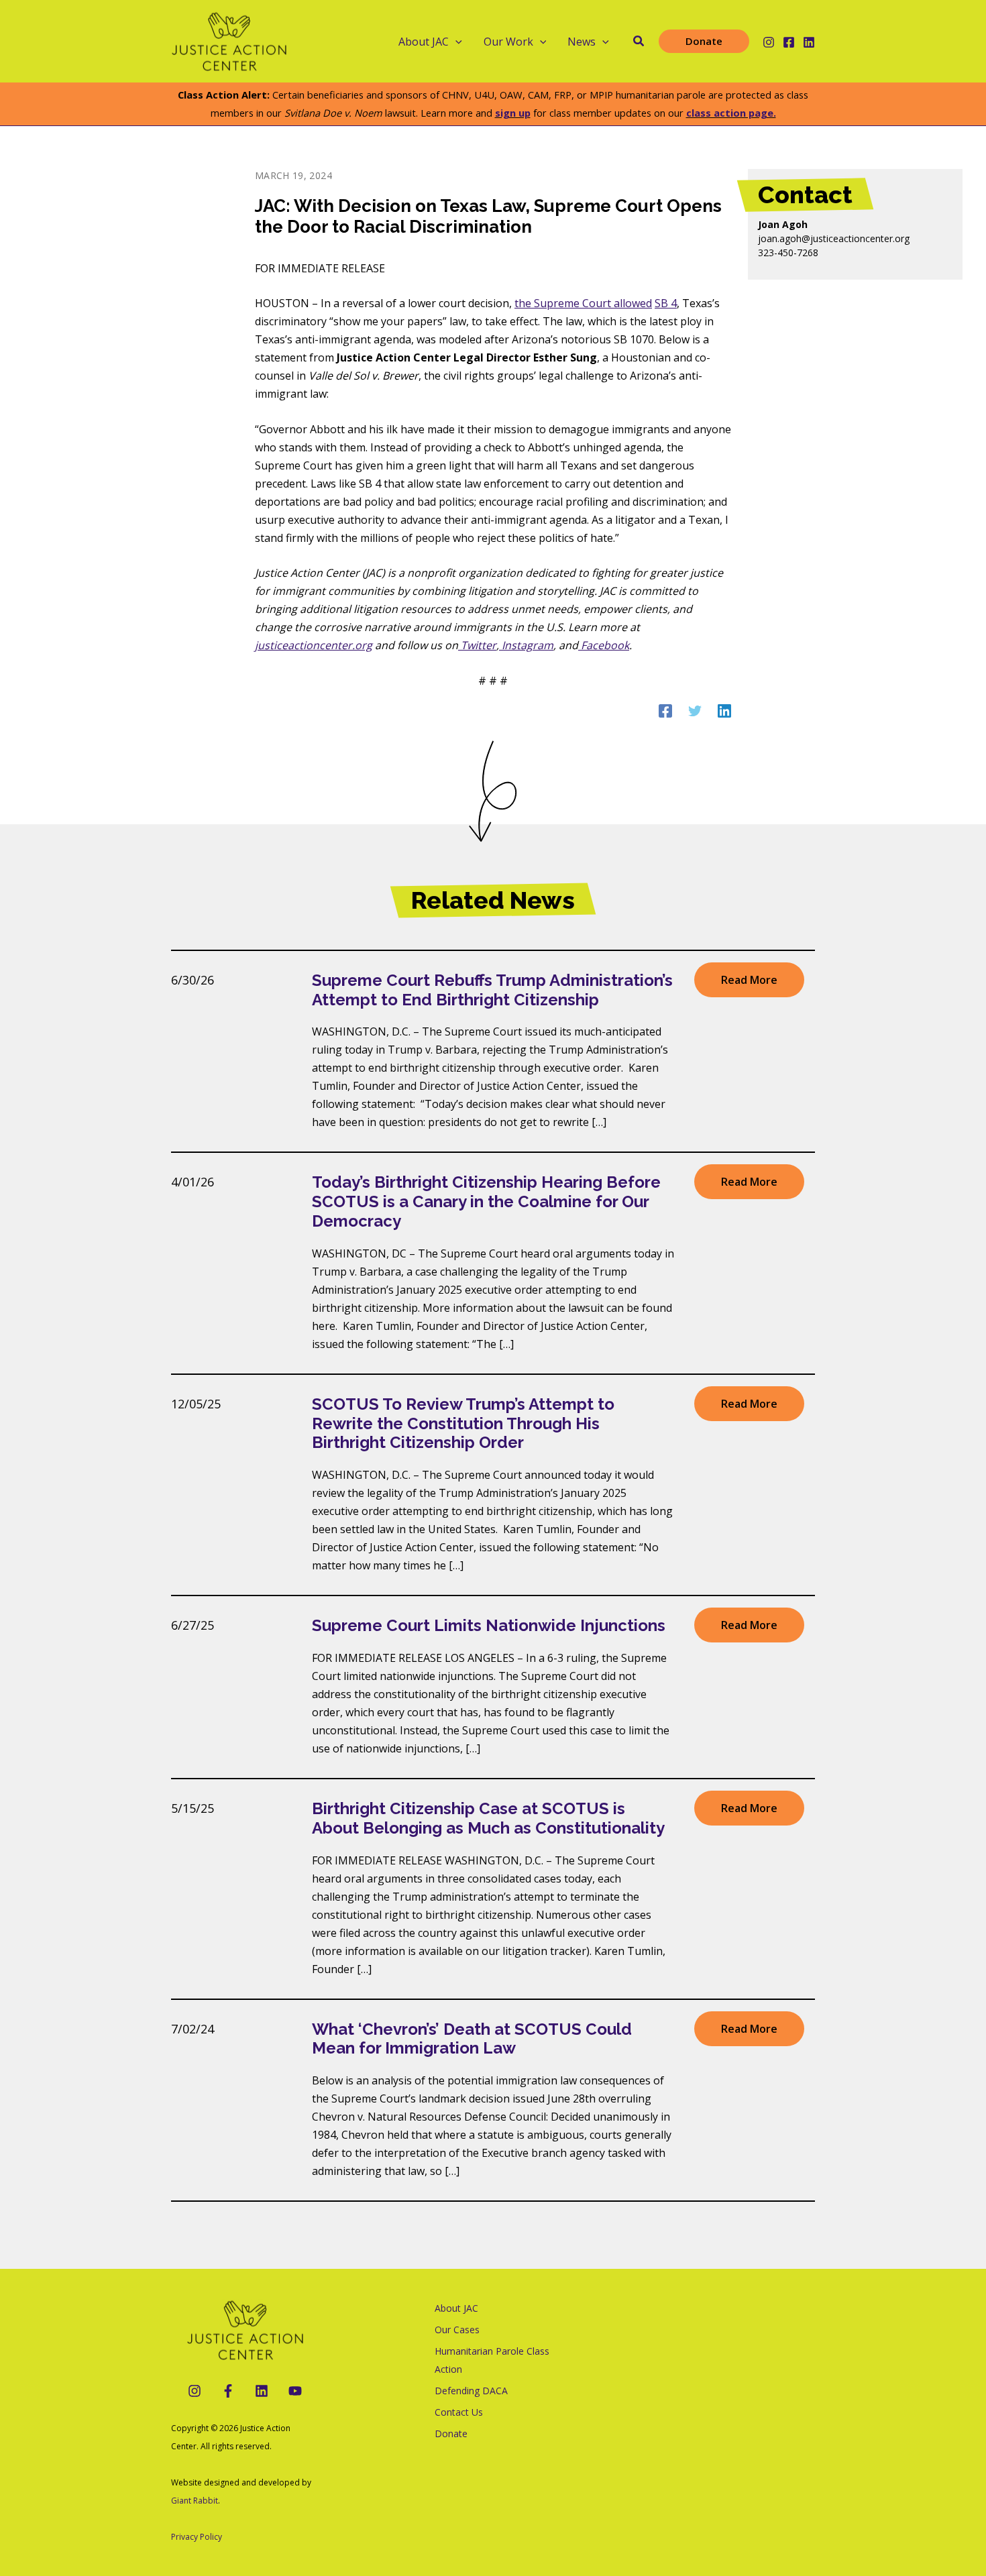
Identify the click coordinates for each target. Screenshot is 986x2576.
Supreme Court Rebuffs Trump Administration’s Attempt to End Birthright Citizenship (492, 990)
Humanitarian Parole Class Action (492, 2360)
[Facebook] (789, 42)
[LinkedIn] (262, 2391)
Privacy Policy (197, 2537)
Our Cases (457, 2330)
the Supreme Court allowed (583, 303)
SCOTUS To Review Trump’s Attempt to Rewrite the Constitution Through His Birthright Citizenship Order (463, 1423)
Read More (749, 980)
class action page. (731, 113)
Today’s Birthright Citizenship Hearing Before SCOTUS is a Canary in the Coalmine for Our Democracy (486, 1201)
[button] (455, 42)
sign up (513, 113)
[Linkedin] (809, 42)
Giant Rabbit (195, 2501)
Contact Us (459, 2412)
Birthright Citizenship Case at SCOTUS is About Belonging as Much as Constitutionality (488, 1818)
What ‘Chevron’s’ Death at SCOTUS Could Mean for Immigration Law (472, 2039)
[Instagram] (769, 42)
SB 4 (666, 303)
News (582, 42)
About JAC (456, 2308)
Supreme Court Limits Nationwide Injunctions (489, 1625)
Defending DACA (471, 2391)
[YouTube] (295, 2391)
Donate (451, 2433)
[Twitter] (695, 710)
